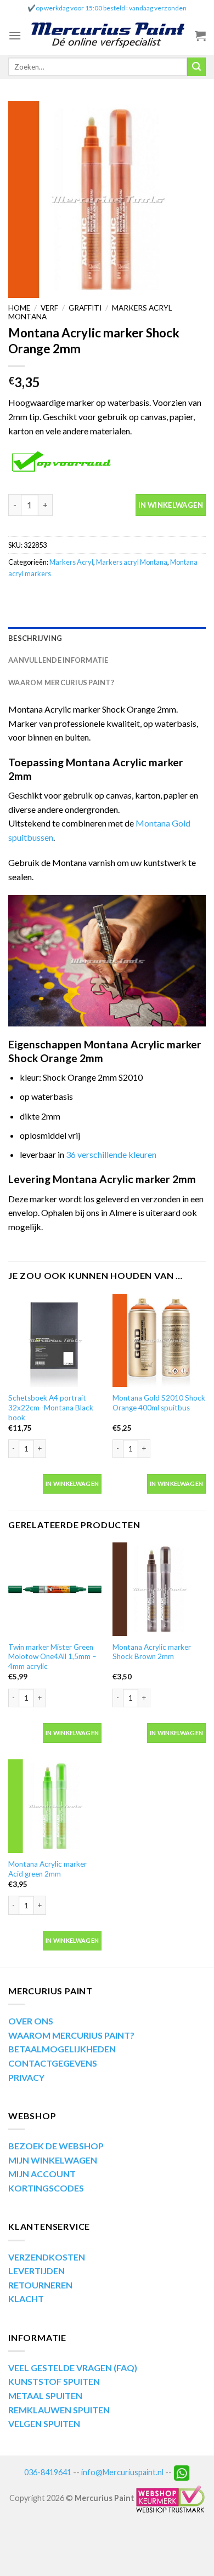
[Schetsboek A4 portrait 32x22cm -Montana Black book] (55, 1340)
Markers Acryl (71, 562)
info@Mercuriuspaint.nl (122, 2472)
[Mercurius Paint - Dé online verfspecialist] (108, 36)
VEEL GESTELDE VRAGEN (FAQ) (73, 2368)
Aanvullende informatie (58, 660)
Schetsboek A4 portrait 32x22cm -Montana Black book (51, 1407)
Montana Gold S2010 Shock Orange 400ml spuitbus (159, 1403)
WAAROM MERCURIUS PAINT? (71, 2035)
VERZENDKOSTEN (47, 2257)
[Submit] (196, 67)
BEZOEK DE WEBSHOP (56, 2146)
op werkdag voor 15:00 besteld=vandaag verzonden (111, 8)
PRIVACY (26, 2077)
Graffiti (85, 308)
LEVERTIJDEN (36, 2271)
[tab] (107, 638)
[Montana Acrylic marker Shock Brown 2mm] (159, 1589)
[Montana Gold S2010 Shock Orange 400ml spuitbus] (159, 1340)
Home (19, 308)
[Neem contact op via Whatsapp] (182, 2472)
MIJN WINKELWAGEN (53, 2160)
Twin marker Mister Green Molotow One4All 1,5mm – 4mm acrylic (52, 1657)
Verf (49, 308)
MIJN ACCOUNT (42, 2174)
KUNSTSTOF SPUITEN (54, 2381)
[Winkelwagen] (200, 36)
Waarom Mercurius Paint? (61, 682)
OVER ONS (31, 2021)
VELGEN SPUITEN (44, 2423)
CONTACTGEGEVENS (53, 2063)
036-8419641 (48, 2472)
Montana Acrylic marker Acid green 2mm (47, 1869)
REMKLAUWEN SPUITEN (59, 2410)
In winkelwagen (171, 505)
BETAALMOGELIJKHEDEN (62, 2049)
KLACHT (26, 2299)
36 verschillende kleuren (111, 1154)
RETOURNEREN (40, 2285)
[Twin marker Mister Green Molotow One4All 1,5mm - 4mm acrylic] (55, 1589)
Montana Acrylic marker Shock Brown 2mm (152, 1652)
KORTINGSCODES (46, 2188)
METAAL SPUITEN (45, 2396)
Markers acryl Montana (132, 562)
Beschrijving (35, 638)
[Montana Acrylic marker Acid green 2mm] (55, 1806)
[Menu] (15, 35)
